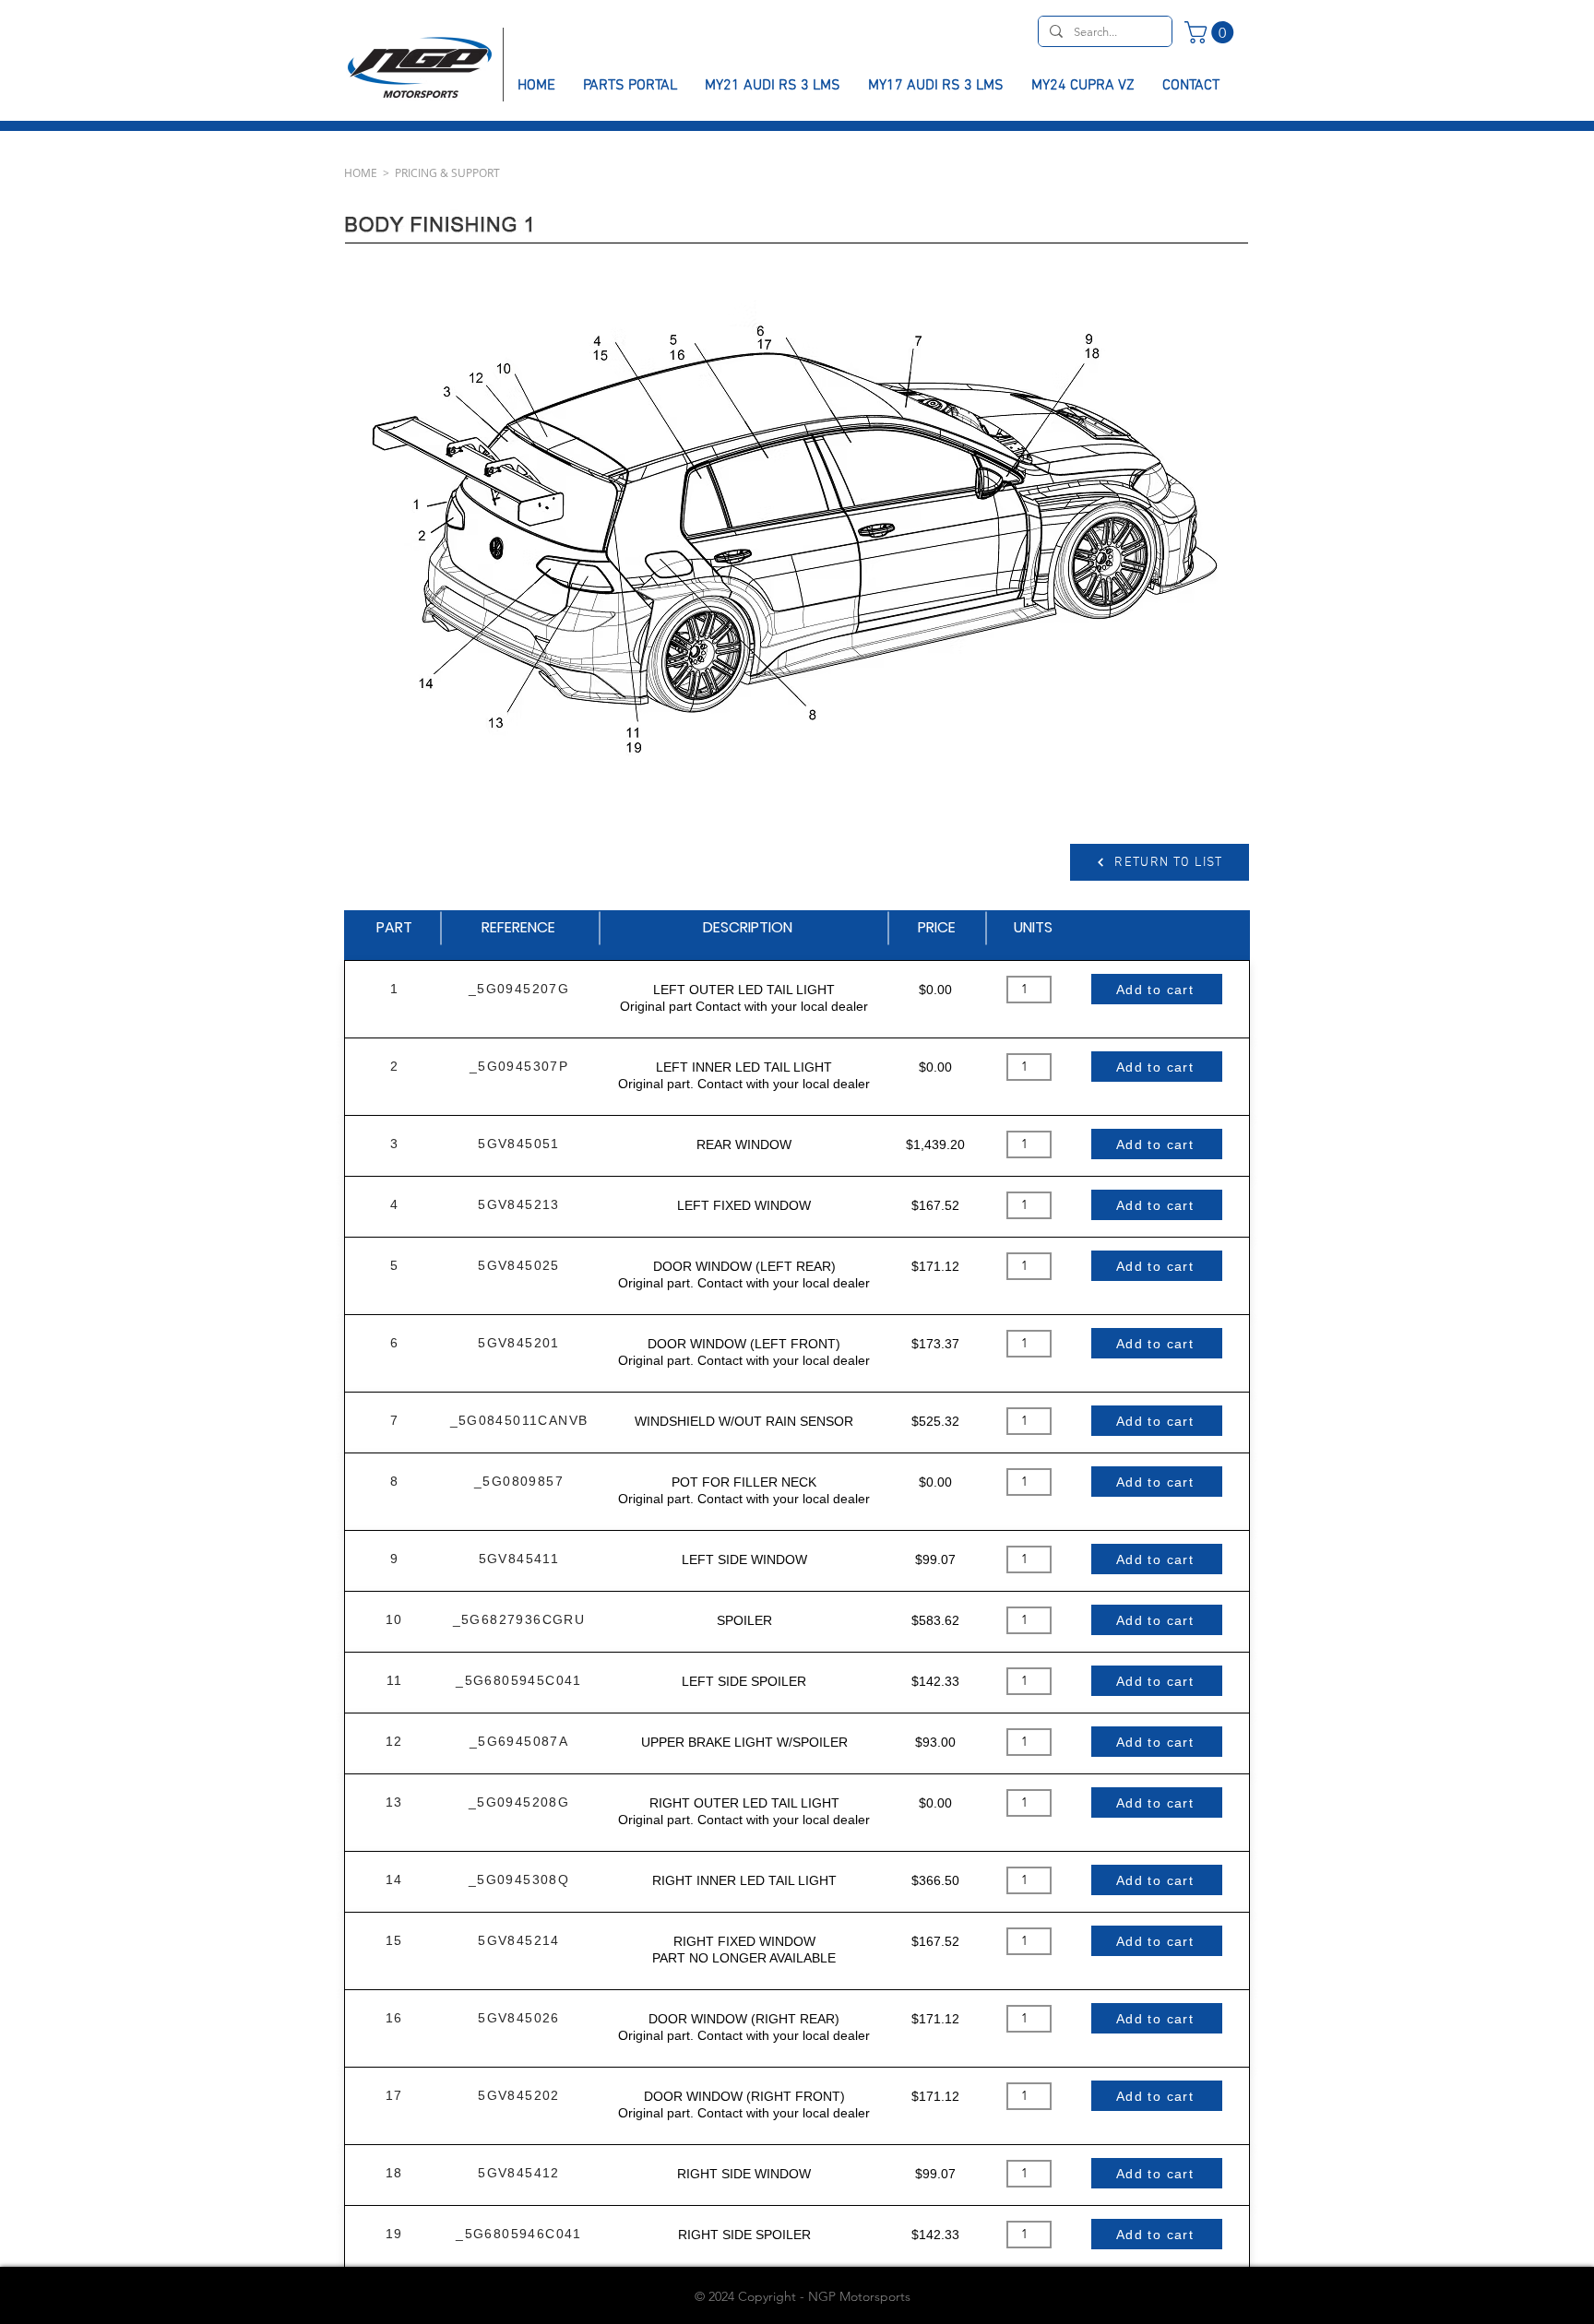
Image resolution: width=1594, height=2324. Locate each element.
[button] (1212, 32)
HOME (361, 172)
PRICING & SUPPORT (447, 172)
